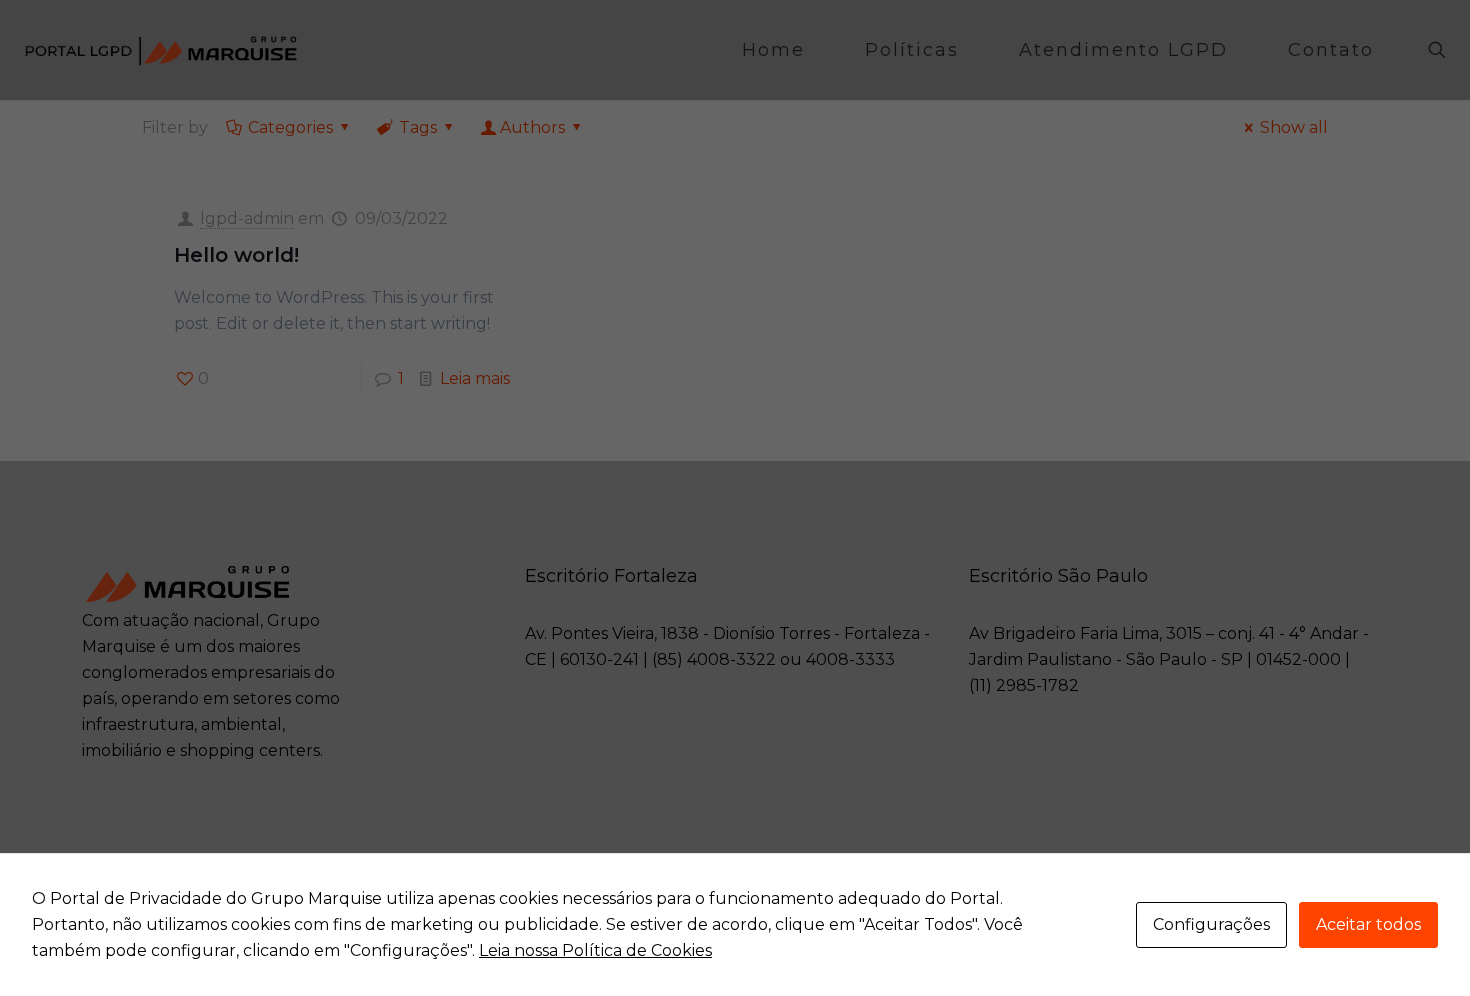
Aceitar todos (1368, 924)
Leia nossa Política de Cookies (595, 950)
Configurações (1211, 924)
